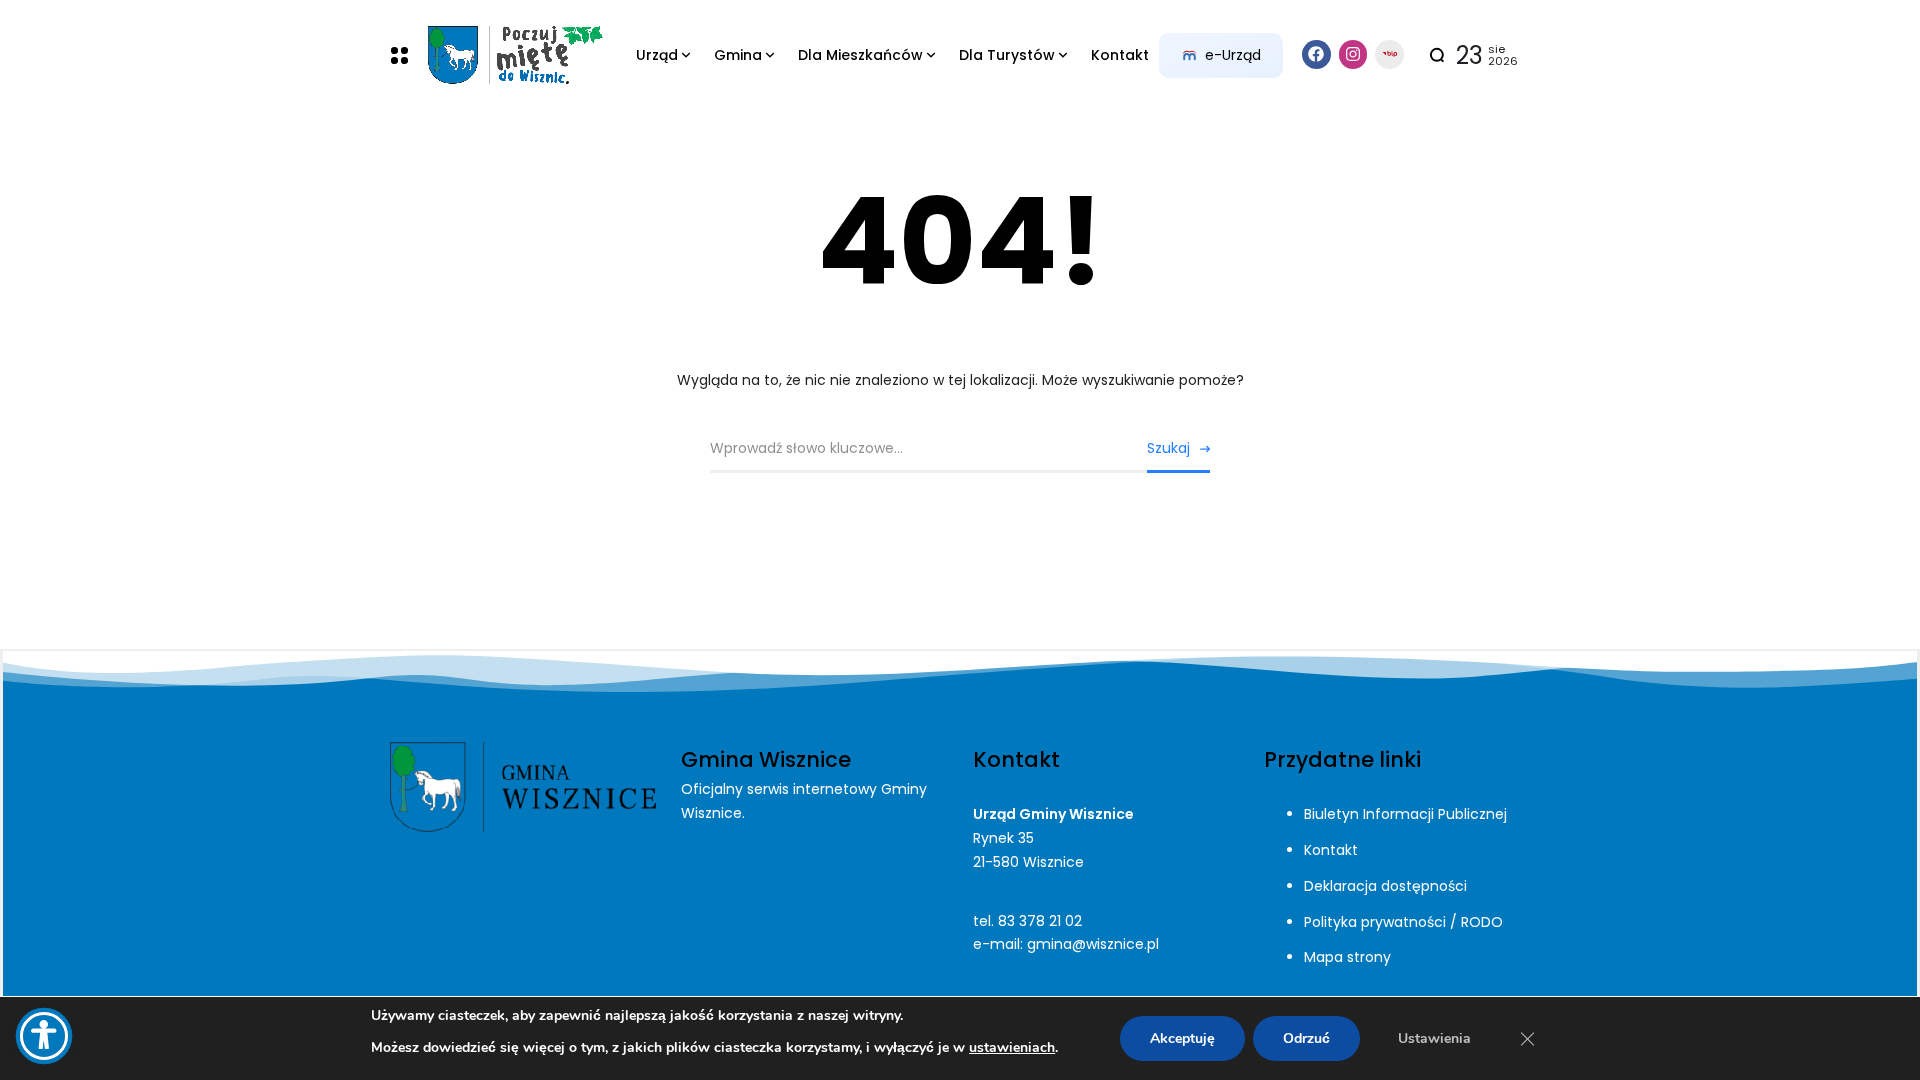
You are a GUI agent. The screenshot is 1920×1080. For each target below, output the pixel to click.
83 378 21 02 (1040, 921)
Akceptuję (1182, 1038)
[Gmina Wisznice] (514, 55)
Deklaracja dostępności (1385, 886)
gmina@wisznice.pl (1093, 944)
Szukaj (1168, 448)
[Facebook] (1316, 54)
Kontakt (1331, 850)
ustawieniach (1012, 1047)
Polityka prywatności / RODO (1403, 922)
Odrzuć (1306, 1038)
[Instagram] (1353, 54)
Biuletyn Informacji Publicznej (1405, 814)
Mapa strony (1347, 957)
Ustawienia (1434, 1038)
